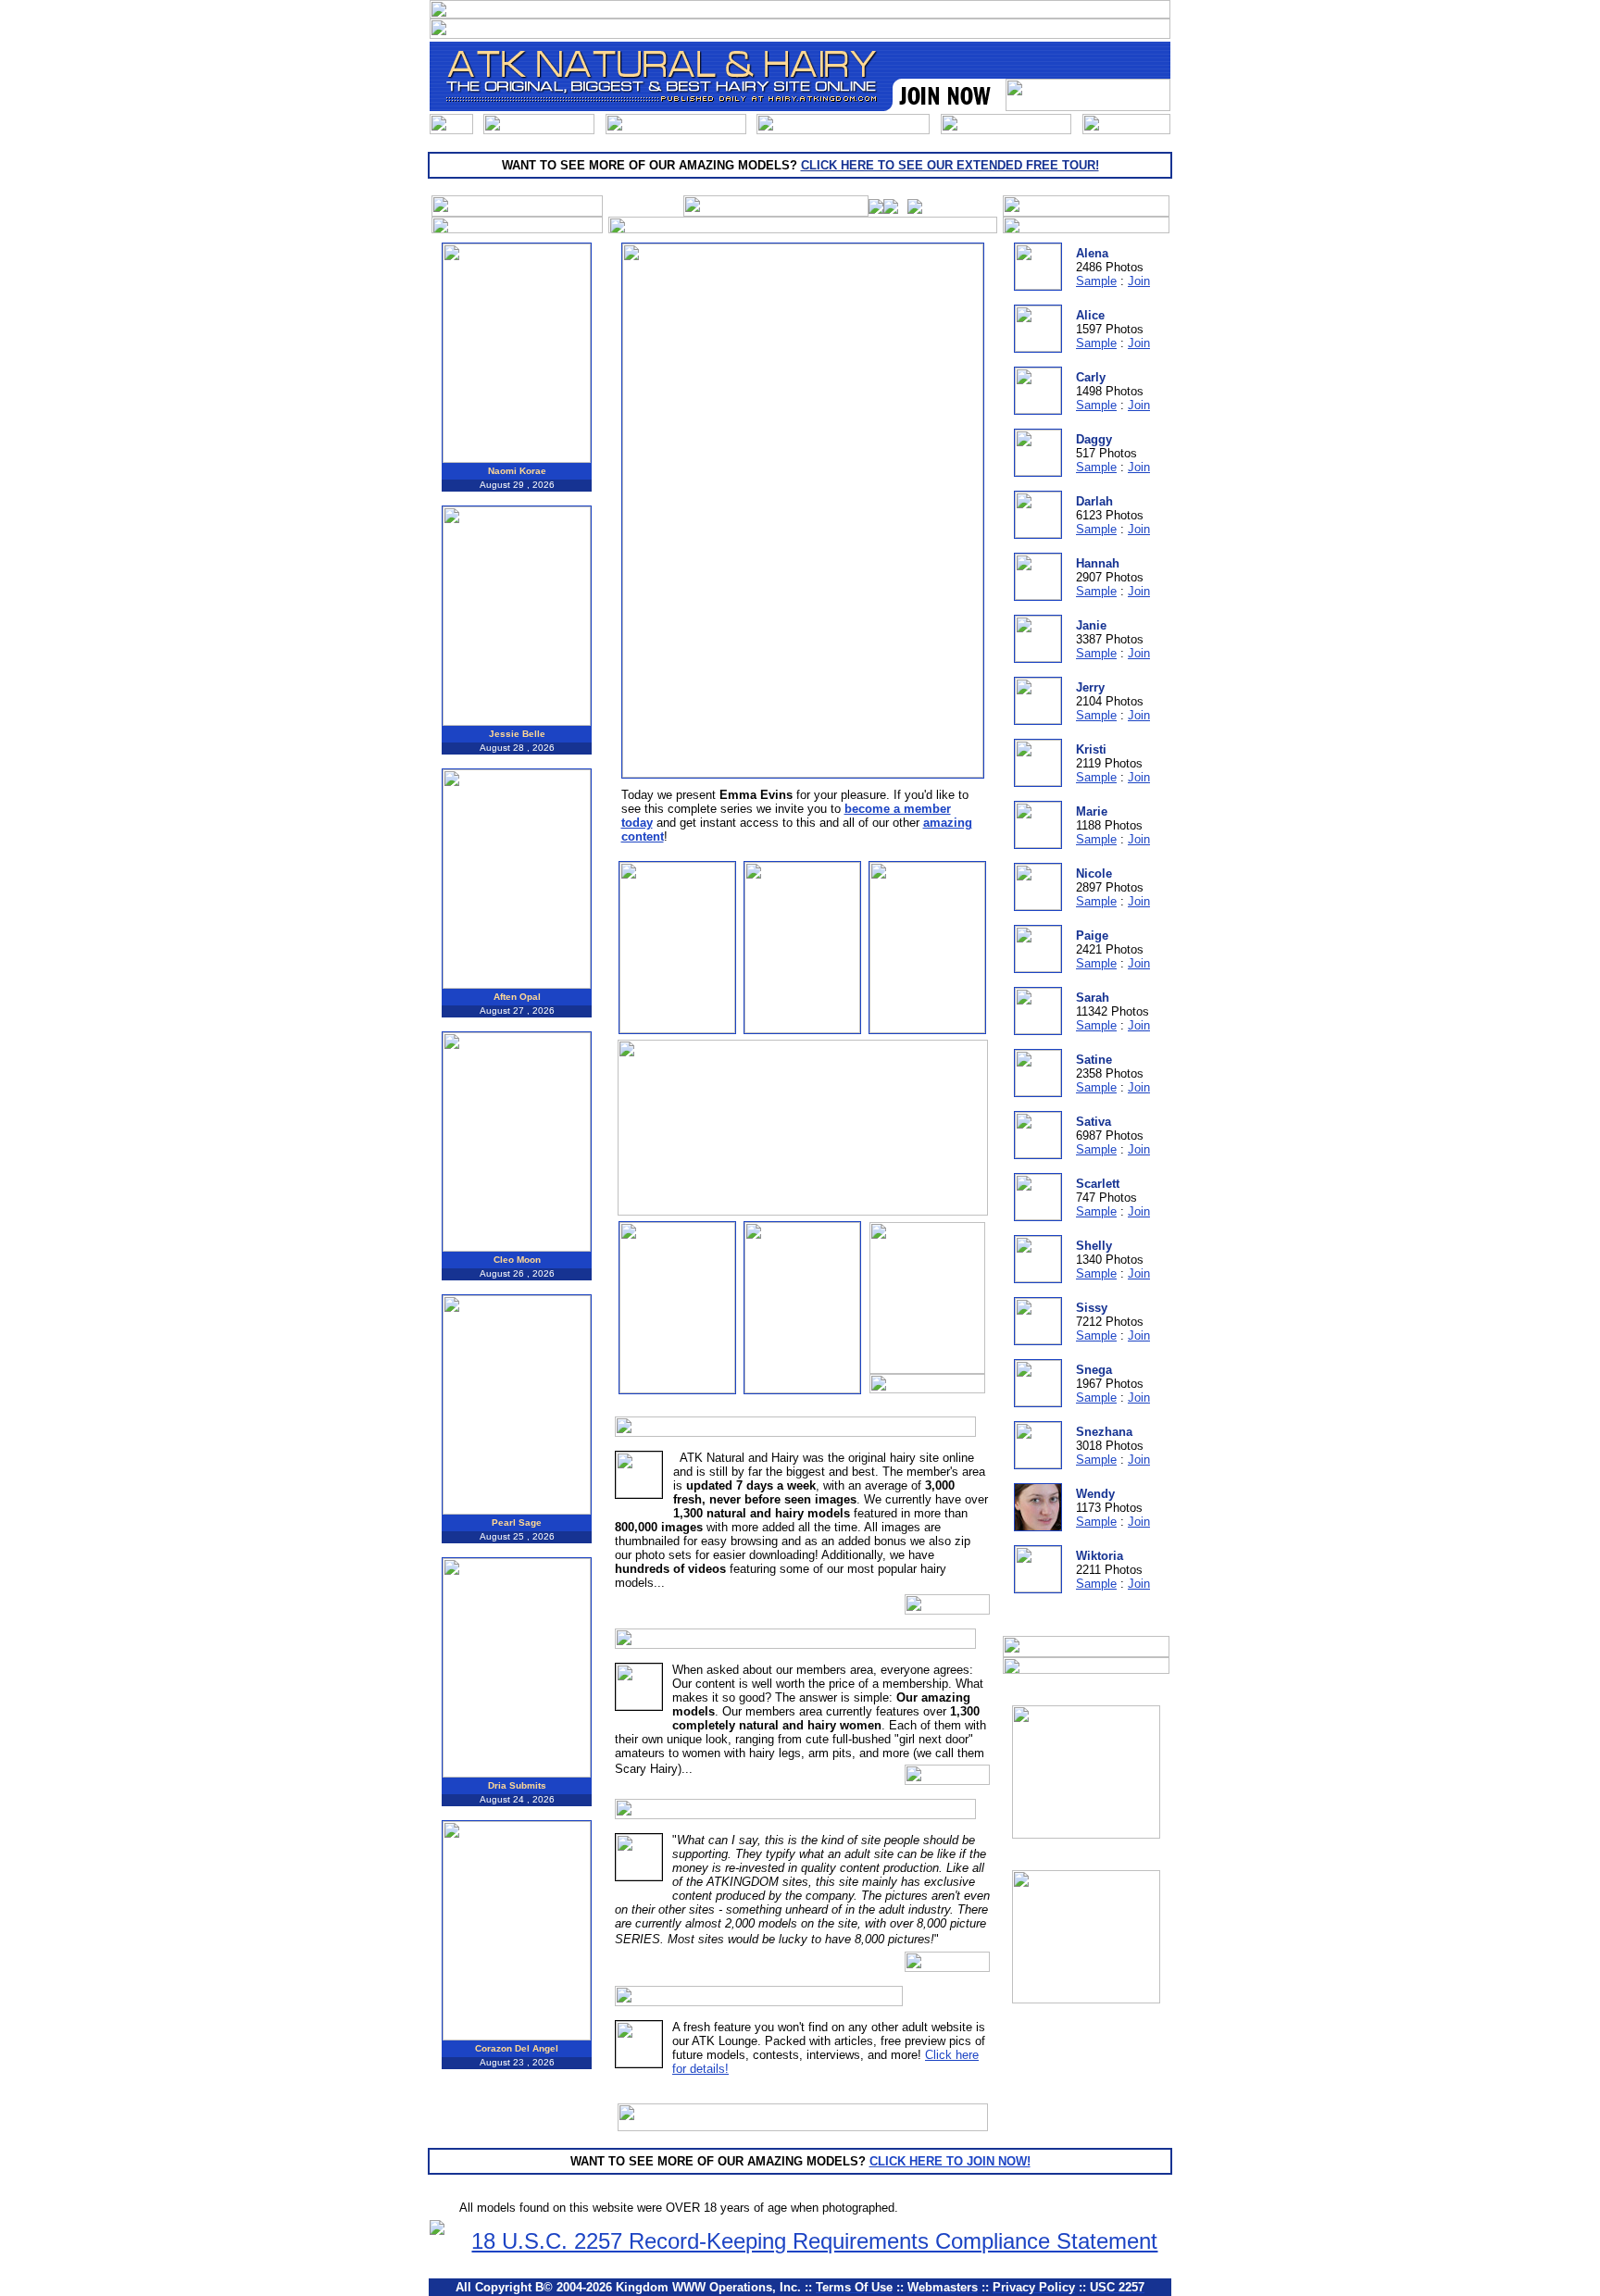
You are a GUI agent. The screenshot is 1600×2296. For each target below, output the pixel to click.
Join (1139, 281)
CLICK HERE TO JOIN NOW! (950, 2161)
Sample (1096, 281)
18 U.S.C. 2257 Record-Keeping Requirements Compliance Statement (814, 2241)
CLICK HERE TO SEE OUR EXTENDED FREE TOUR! (950, 165)
